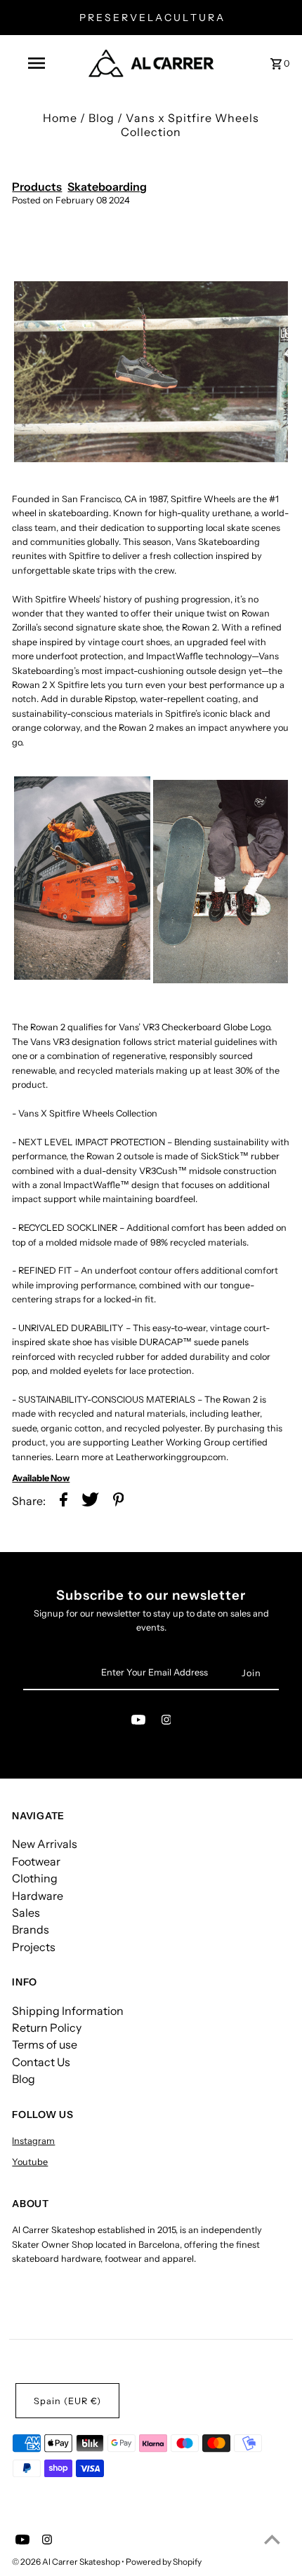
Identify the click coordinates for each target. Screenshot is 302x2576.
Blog (101, 118)
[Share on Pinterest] (119, 1501)
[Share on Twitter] (90, 1501)
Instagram (33, 2141)
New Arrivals (45, 1844)
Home (60, 118)
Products (37, 187)
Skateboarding (107, 187)
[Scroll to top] (272, 2539)
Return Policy (47, 2028)
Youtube (30, 2162)
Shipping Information (68, 2011)
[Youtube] (138, 1722)
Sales (26, 1913)
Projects (34, 1947)
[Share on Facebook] (64, 1501)
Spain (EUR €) (67, 2401)
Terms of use (45, 2044)
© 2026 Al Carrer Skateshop (67, 2562)
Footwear (36, 1861)
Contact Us (41, 2062)
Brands (31, 1929)
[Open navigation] (39, 63)
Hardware (38, 1896)
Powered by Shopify (164, 2562)
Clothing (35, 1878)
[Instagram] (166, 1722)
